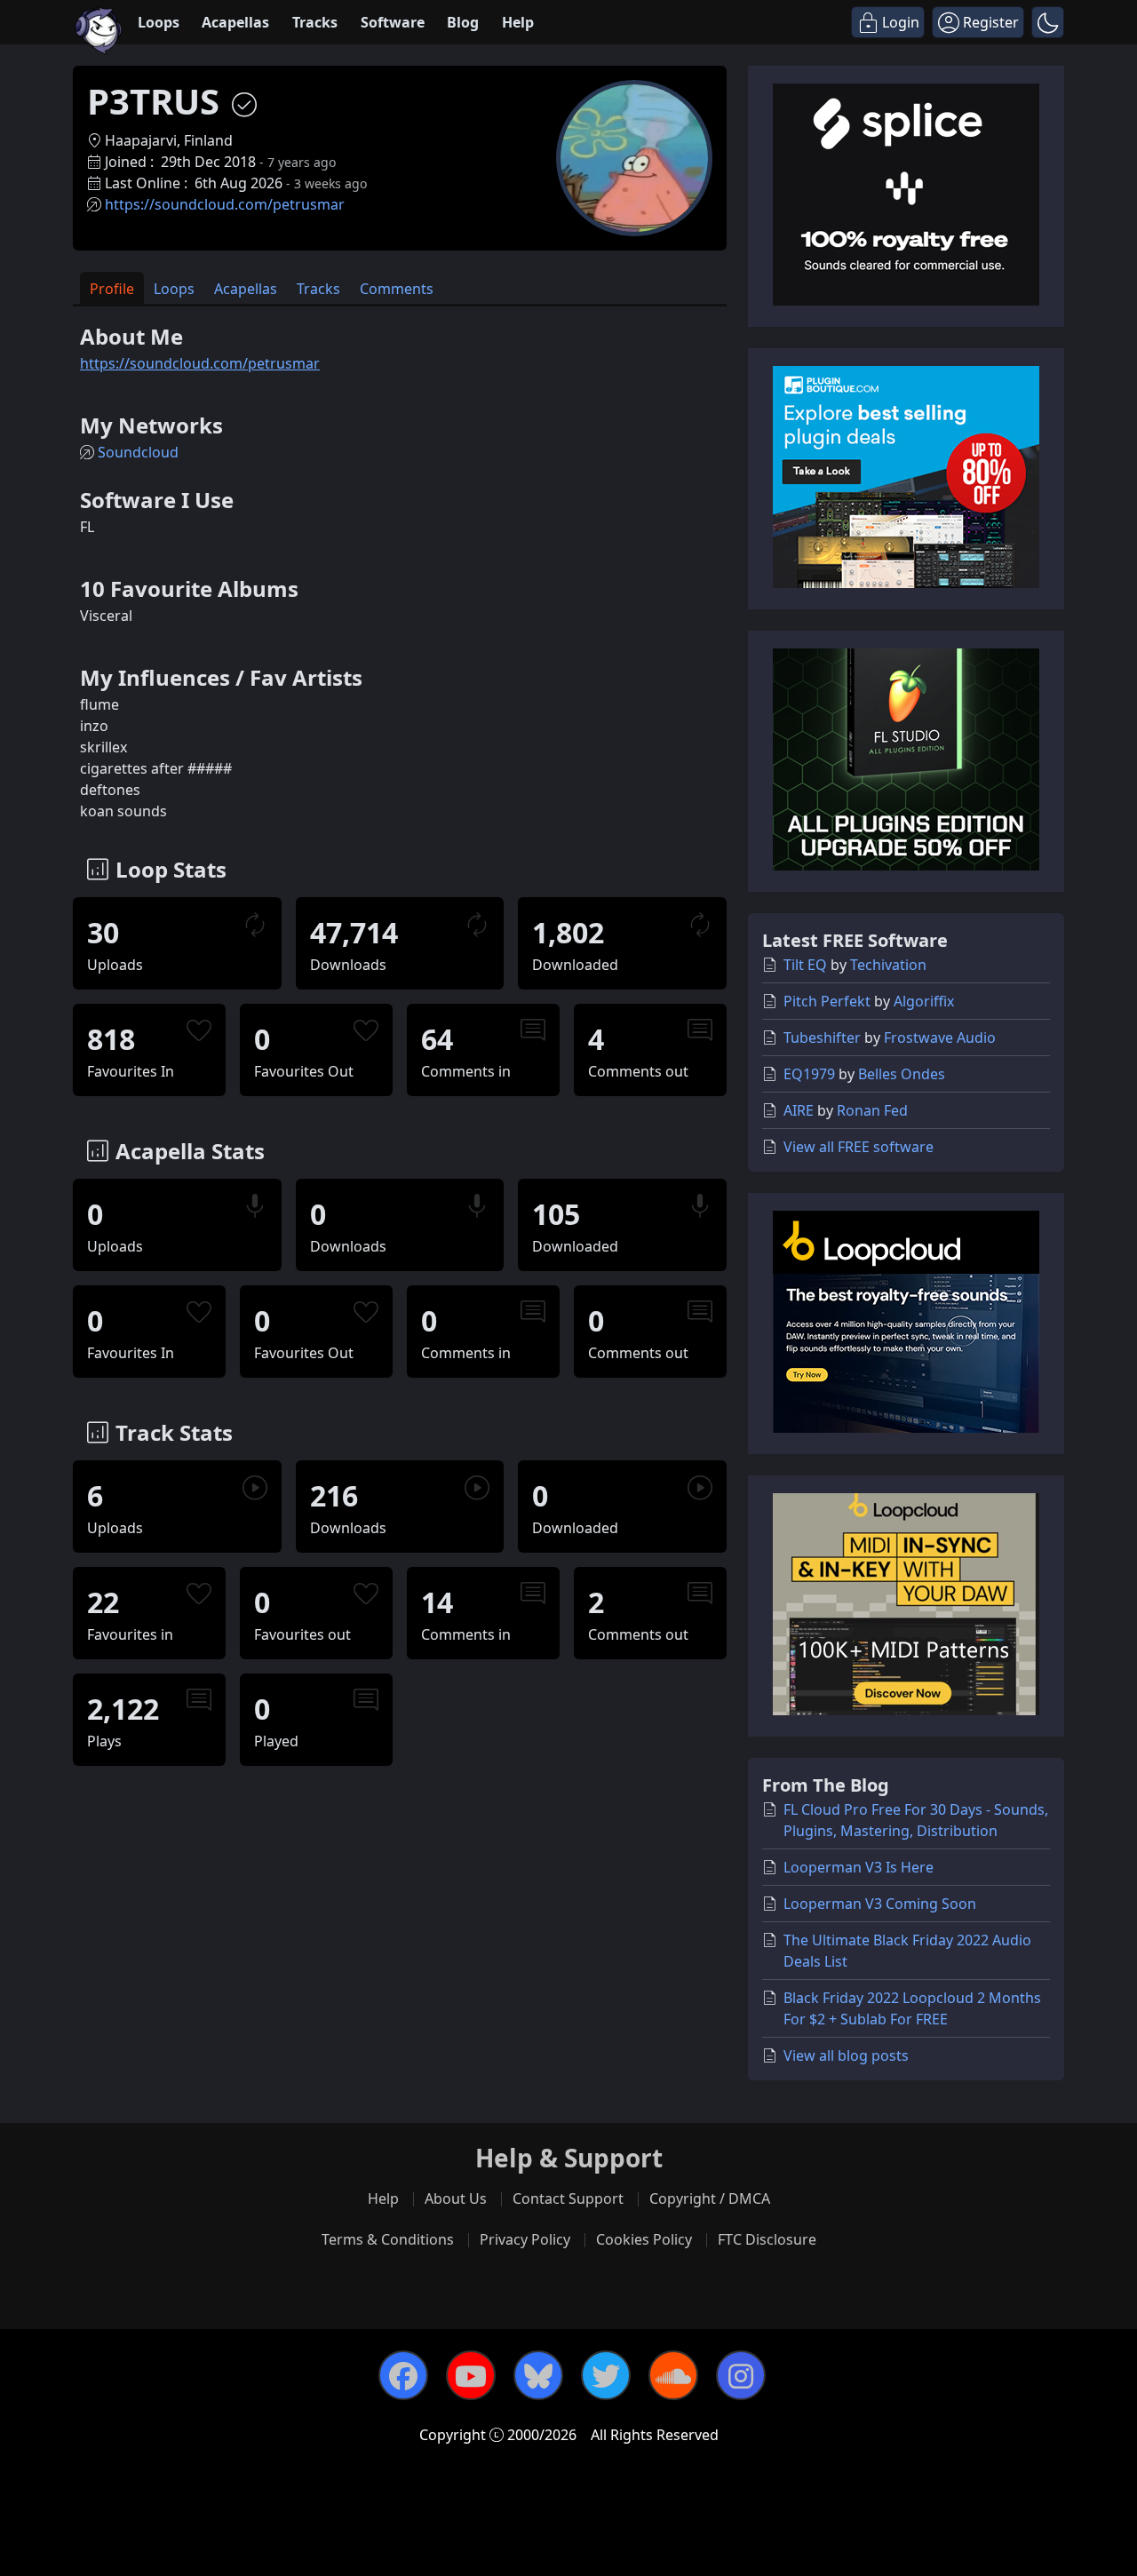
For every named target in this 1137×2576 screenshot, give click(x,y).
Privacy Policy (525, 2239)
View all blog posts (846, 2055)
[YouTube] (471, 2375)
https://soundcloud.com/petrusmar (225, 204)
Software (393, 22)
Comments (397, 289)
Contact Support (568, 2198)
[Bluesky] (538, 2375)
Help (518, 22)
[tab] (112, 288)
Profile (112, 289)
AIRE (799, 1110)
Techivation (888, 965)
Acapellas (235, 22)
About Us (456, 2198)
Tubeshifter (822, 1038)
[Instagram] (741, 2375)
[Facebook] (403, 2375)
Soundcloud (138, 452)
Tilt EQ (805, 965)
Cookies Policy (644, 2239)
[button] (1048, 22)
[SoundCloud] (673, 2375)
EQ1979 (809, 1074)
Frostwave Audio (940, 1038)
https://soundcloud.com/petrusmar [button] (200, 363)
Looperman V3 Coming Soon (880, 1904)
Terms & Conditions (388, 2239)
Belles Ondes (902, 1074)
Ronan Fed (872, 1110)
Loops (159, 22)
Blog (463, 22)
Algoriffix (924, 1001)
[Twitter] (606, 2375)
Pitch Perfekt (827, 1001)
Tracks (315, 22)
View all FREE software (859, 1147)
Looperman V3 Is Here (859, 1867)
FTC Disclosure (767, 2239)
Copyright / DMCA (710, 2198)
